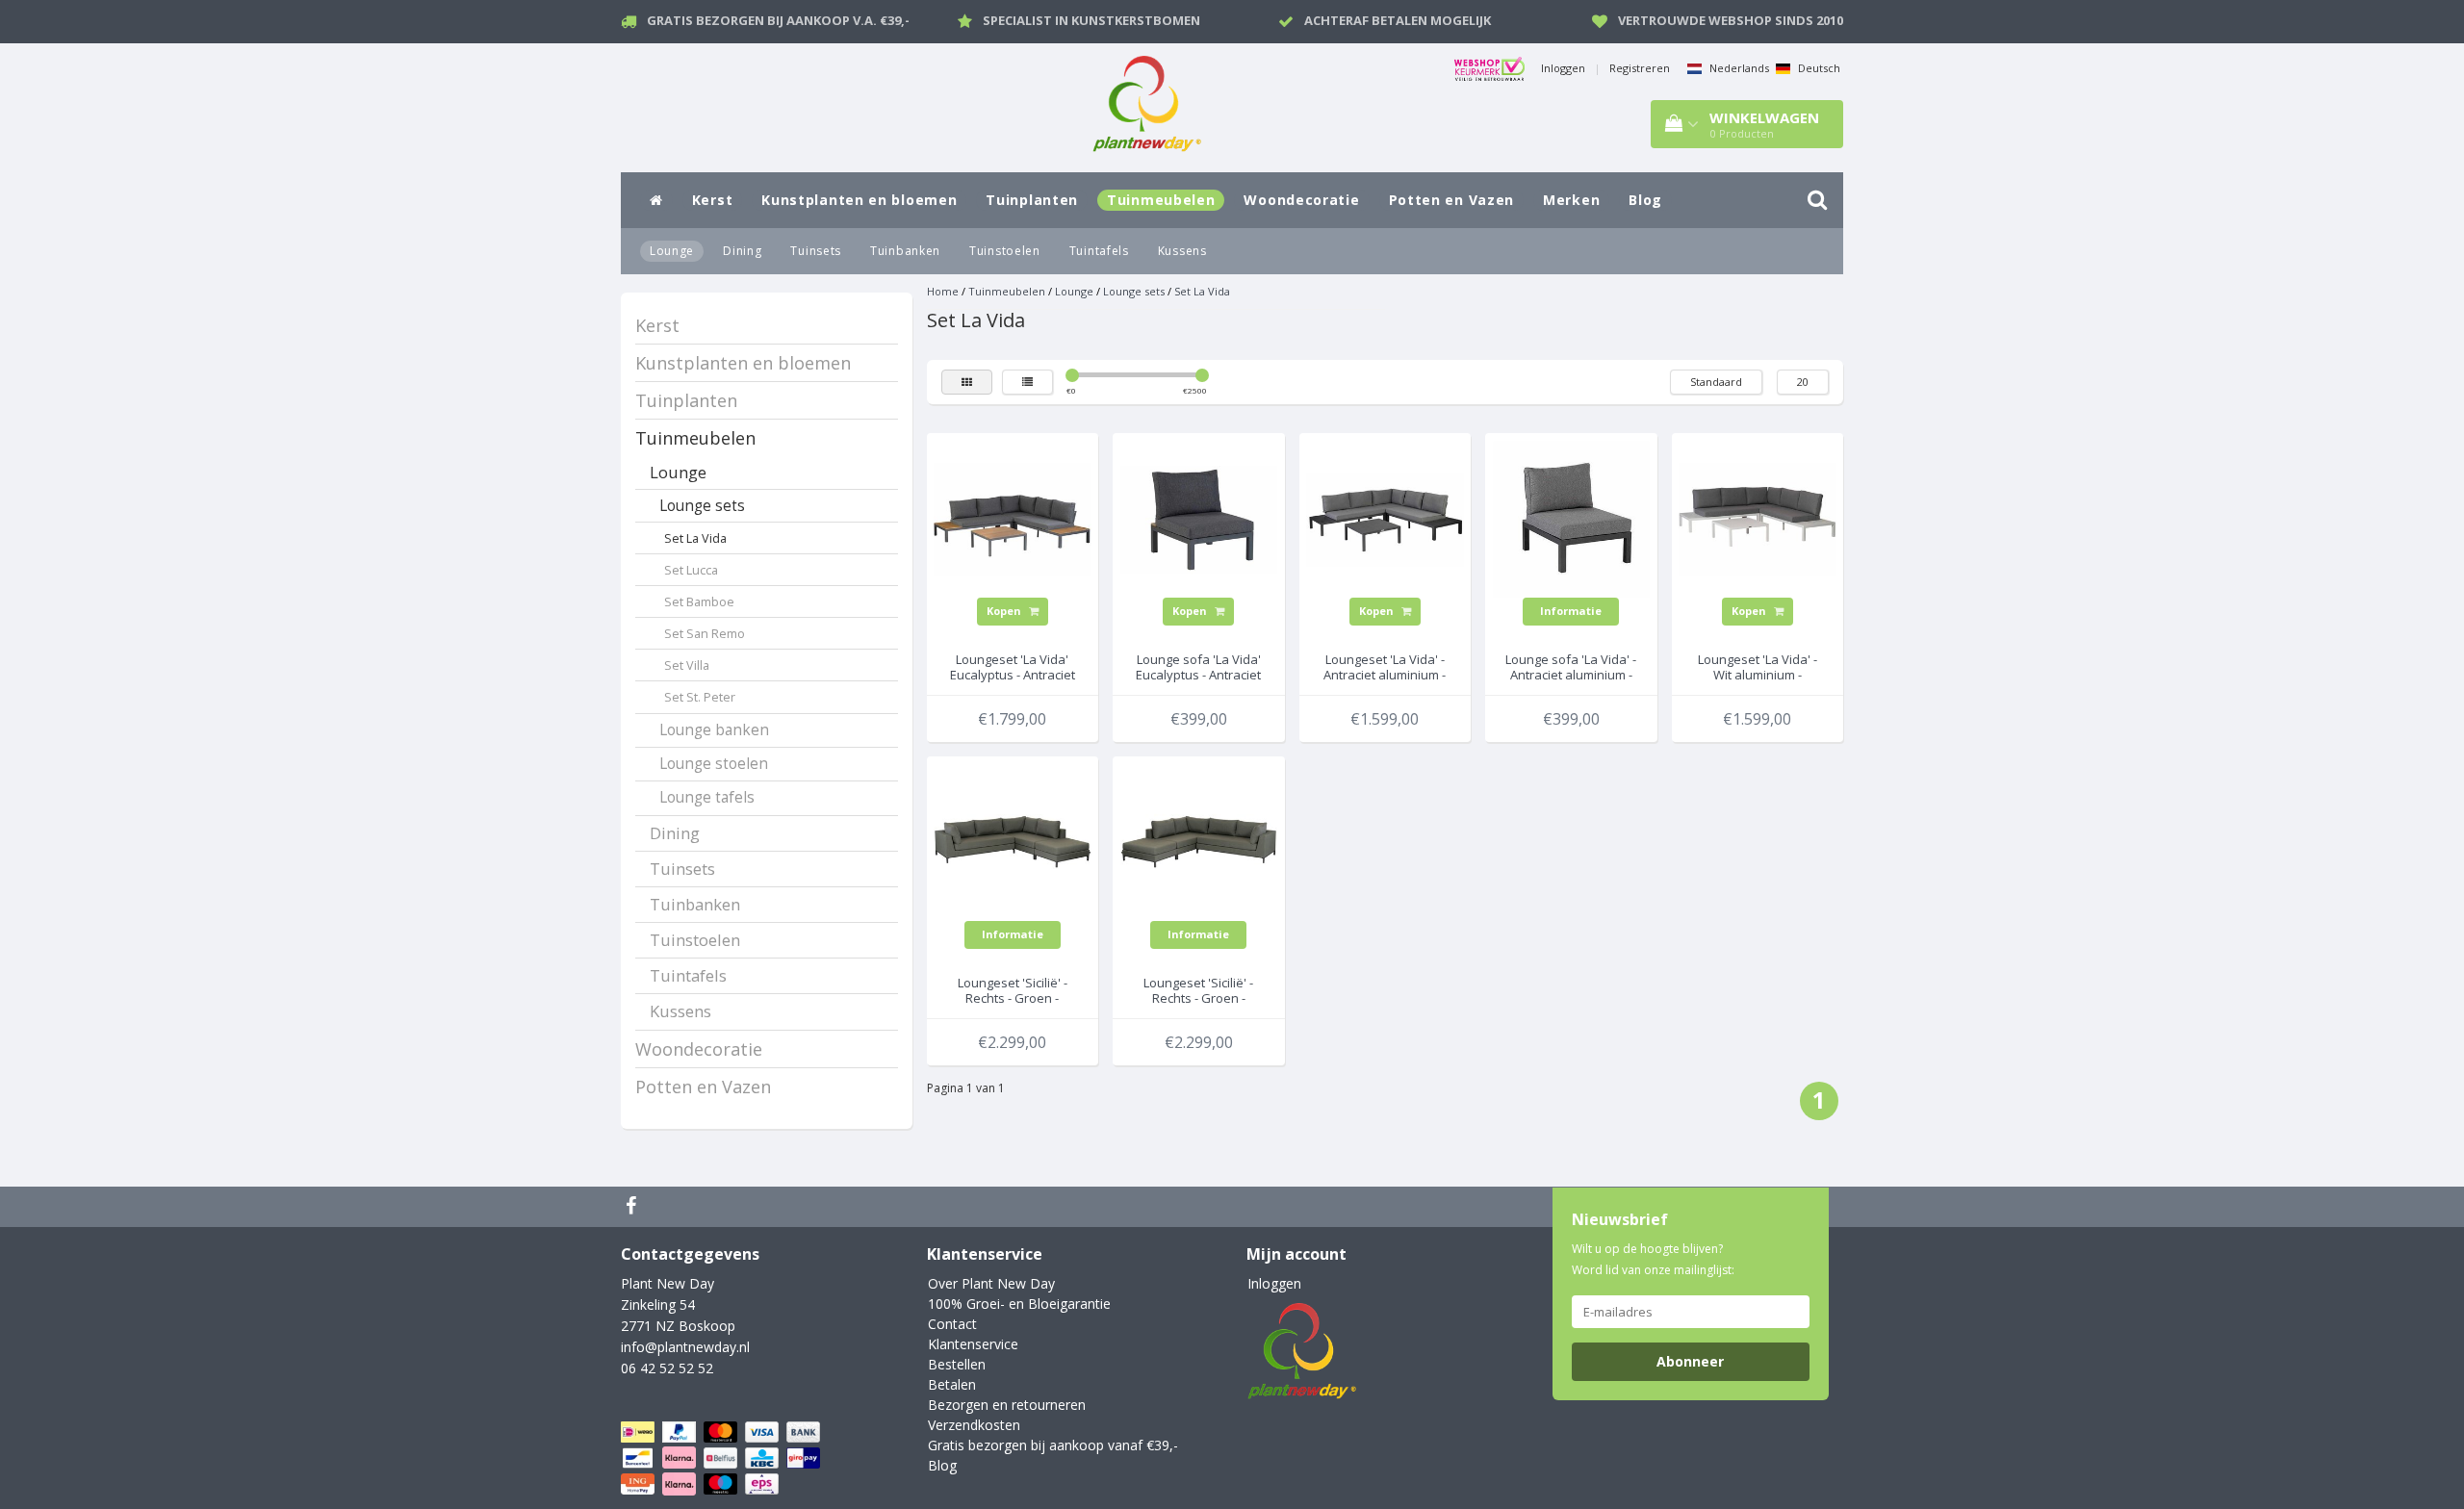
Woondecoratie (1301, 200)
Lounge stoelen (714, 764)
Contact (952, 1324)
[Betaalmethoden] (722, 1458)
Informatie (1571, 611)
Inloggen (1563, 68)
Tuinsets (816, 251)
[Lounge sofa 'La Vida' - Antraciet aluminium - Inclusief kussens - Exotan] (1572, 517)
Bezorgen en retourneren (1007, 1405)
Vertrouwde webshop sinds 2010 (1731, 20)
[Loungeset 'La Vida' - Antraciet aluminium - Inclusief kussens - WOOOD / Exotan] (1385, 517)
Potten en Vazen (1452, 200)
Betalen (952, 1384)
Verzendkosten (974, 1425)
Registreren (1640, 68)
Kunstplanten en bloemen (859, 200)
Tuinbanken (905, 251)
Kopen (1005, 611)
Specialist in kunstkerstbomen (1091, 20)
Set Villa (687, 665)
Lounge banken (714, 730)
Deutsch (1818, 68)
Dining (742, 251)
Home (943, 291)
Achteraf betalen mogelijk (1398, 20)
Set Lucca (691, 570)
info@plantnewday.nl (685, 1347)
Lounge (672, 251)
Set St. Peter (700, 697)
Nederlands (1738, 68)
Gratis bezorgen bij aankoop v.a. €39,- (778, 20)
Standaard (1716, 382)
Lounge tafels (707, 797)
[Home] (656, 200)
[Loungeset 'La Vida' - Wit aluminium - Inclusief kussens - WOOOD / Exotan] (1758, 517)
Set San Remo (705, 634)
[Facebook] (633, 1207)
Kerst (713, 200)
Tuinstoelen (1005, 251)
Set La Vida (695, 538)
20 (1803, 382)
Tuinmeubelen (1161, 200)
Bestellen (957, 1364)
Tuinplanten (1032, 200)
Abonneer (1690, 1361)
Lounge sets (702, 506)
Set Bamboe (699, 602)
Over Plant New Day (991, 1283)
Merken (1571, 200)
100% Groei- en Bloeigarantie (1019, 1304)
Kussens (1182, 251)
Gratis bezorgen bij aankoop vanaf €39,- (1053, 1445)
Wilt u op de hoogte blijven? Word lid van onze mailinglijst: (1653, 1259)
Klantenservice (973, 1344)
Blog (1645, 200)
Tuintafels (1099, 251)
